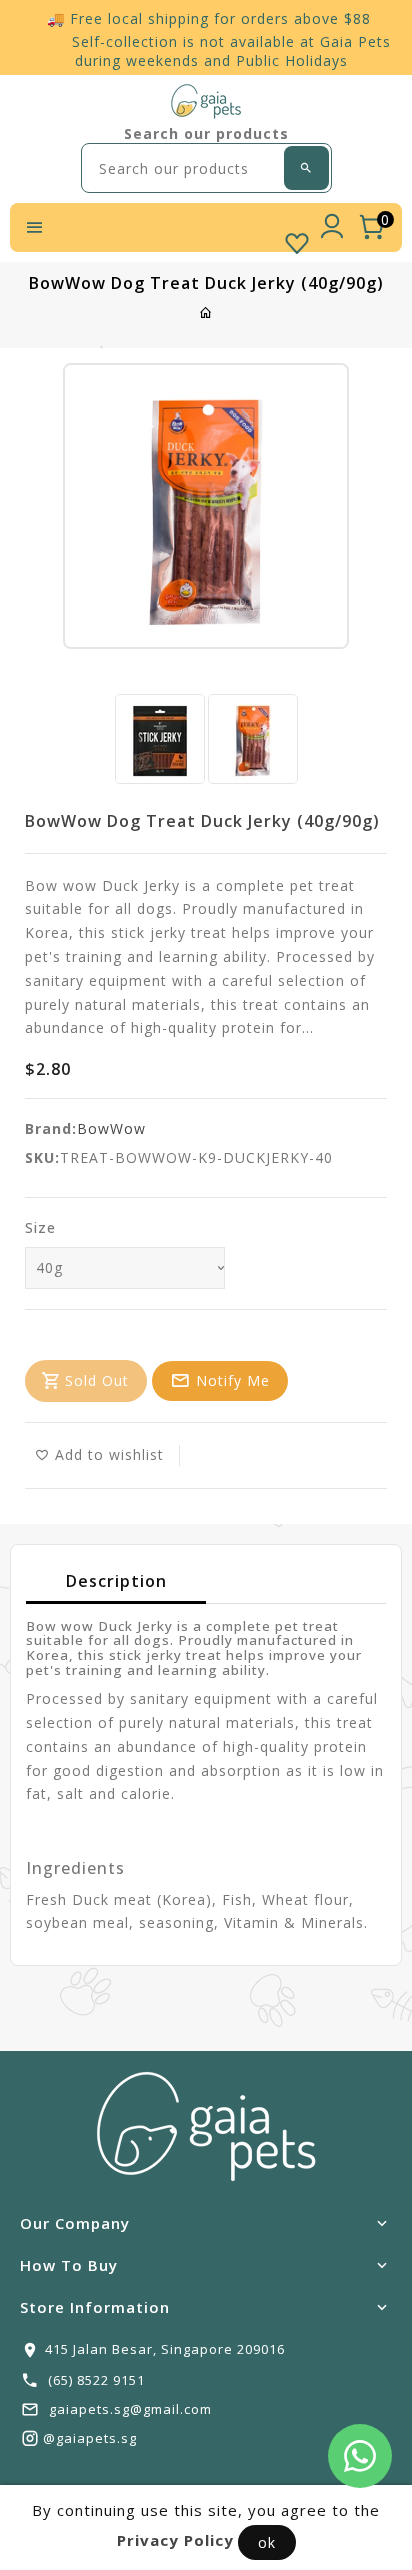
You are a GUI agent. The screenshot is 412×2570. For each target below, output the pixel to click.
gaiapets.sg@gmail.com (130, 2409)
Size (40, 1227)
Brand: (51, 1128)
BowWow (111, 1128)
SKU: (42, 1157)
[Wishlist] (297, 239)
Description (116, 1581)
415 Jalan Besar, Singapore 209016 (165, 2349)
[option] (159, 739)
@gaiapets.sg (90, 2438)
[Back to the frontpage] (206, 312)
